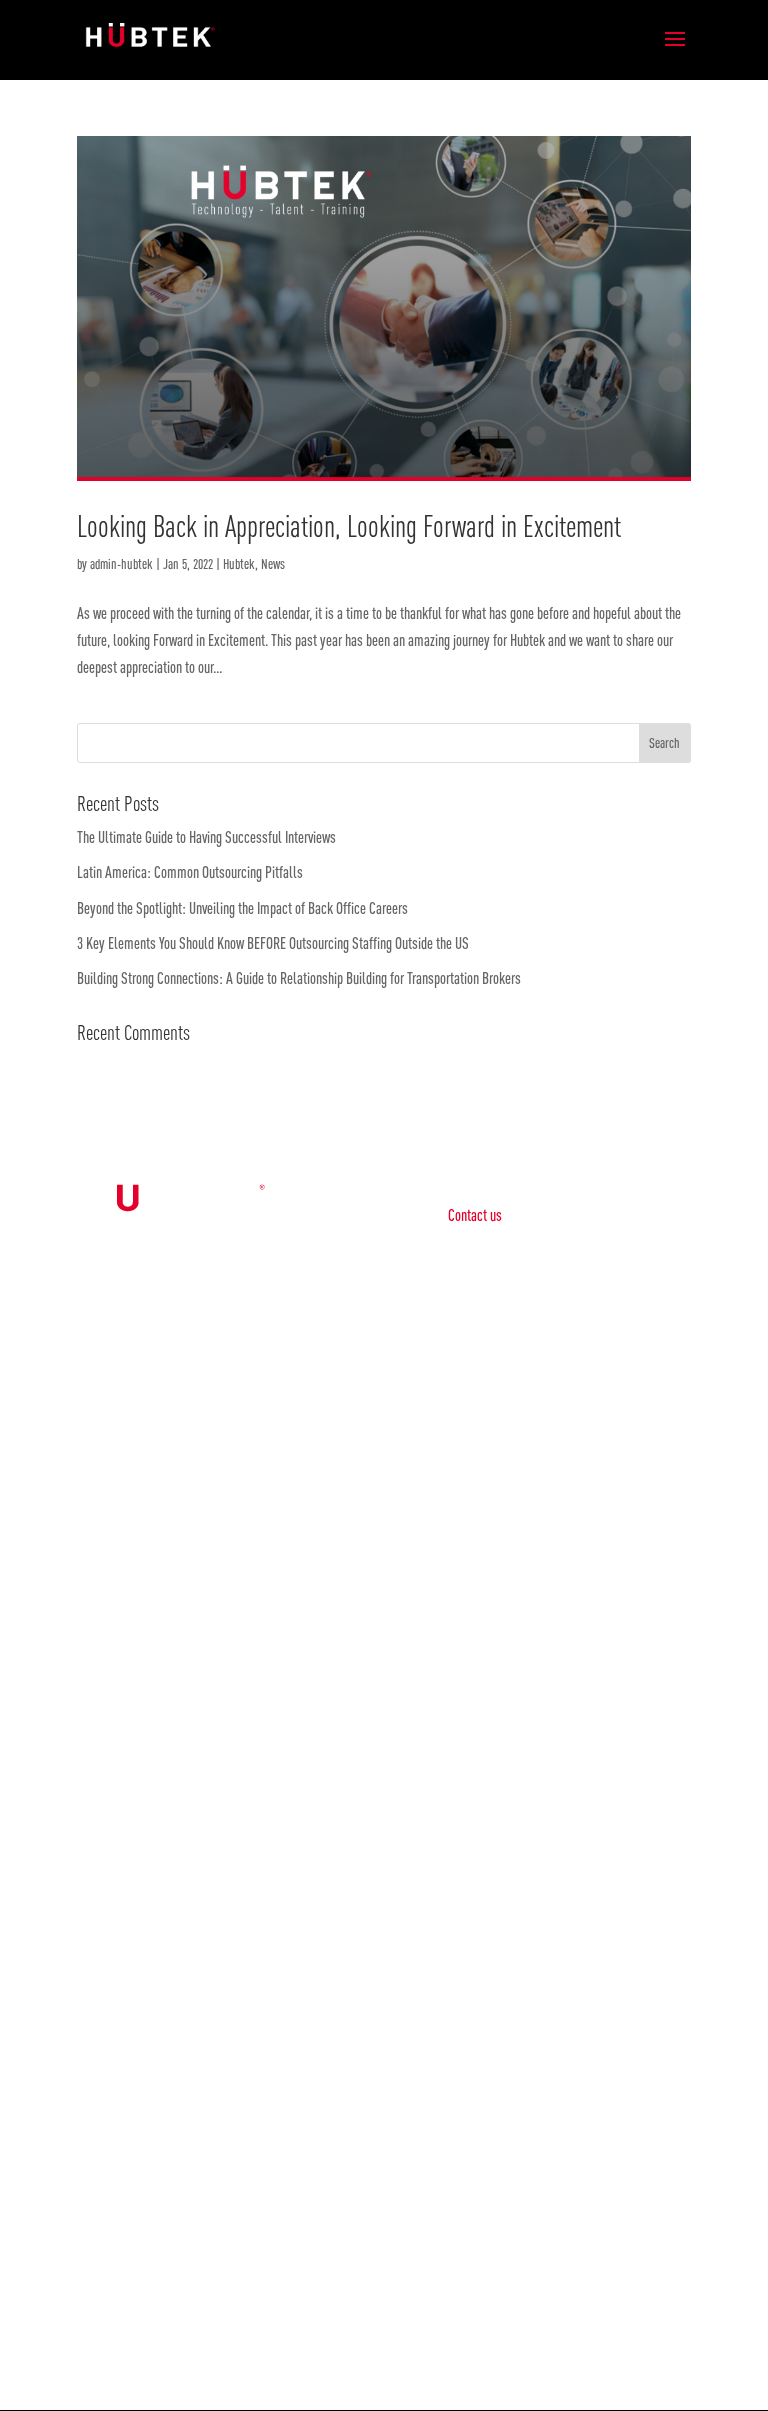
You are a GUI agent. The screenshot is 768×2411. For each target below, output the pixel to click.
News (273, 564)
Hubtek (239, 564)
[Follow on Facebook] (324, 2325)
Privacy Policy (484, 1500)
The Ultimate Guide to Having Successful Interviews (208, 837)
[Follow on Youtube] (444, 2325)
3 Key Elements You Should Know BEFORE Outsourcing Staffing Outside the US (276, 943)
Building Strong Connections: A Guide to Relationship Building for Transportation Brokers (299, 978)
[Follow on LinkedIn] (364, 2325)
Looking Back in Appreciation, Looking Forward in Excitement (349, 526)
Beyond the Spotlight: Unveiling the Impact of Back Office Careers (242, 908)
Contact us (475, 1215)
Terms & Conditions (497, 1558)
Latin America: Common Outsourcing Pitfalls (193, 872)
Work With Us (546, 1854)
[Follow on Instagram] (404, 2325)
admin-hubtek (121, 564)
